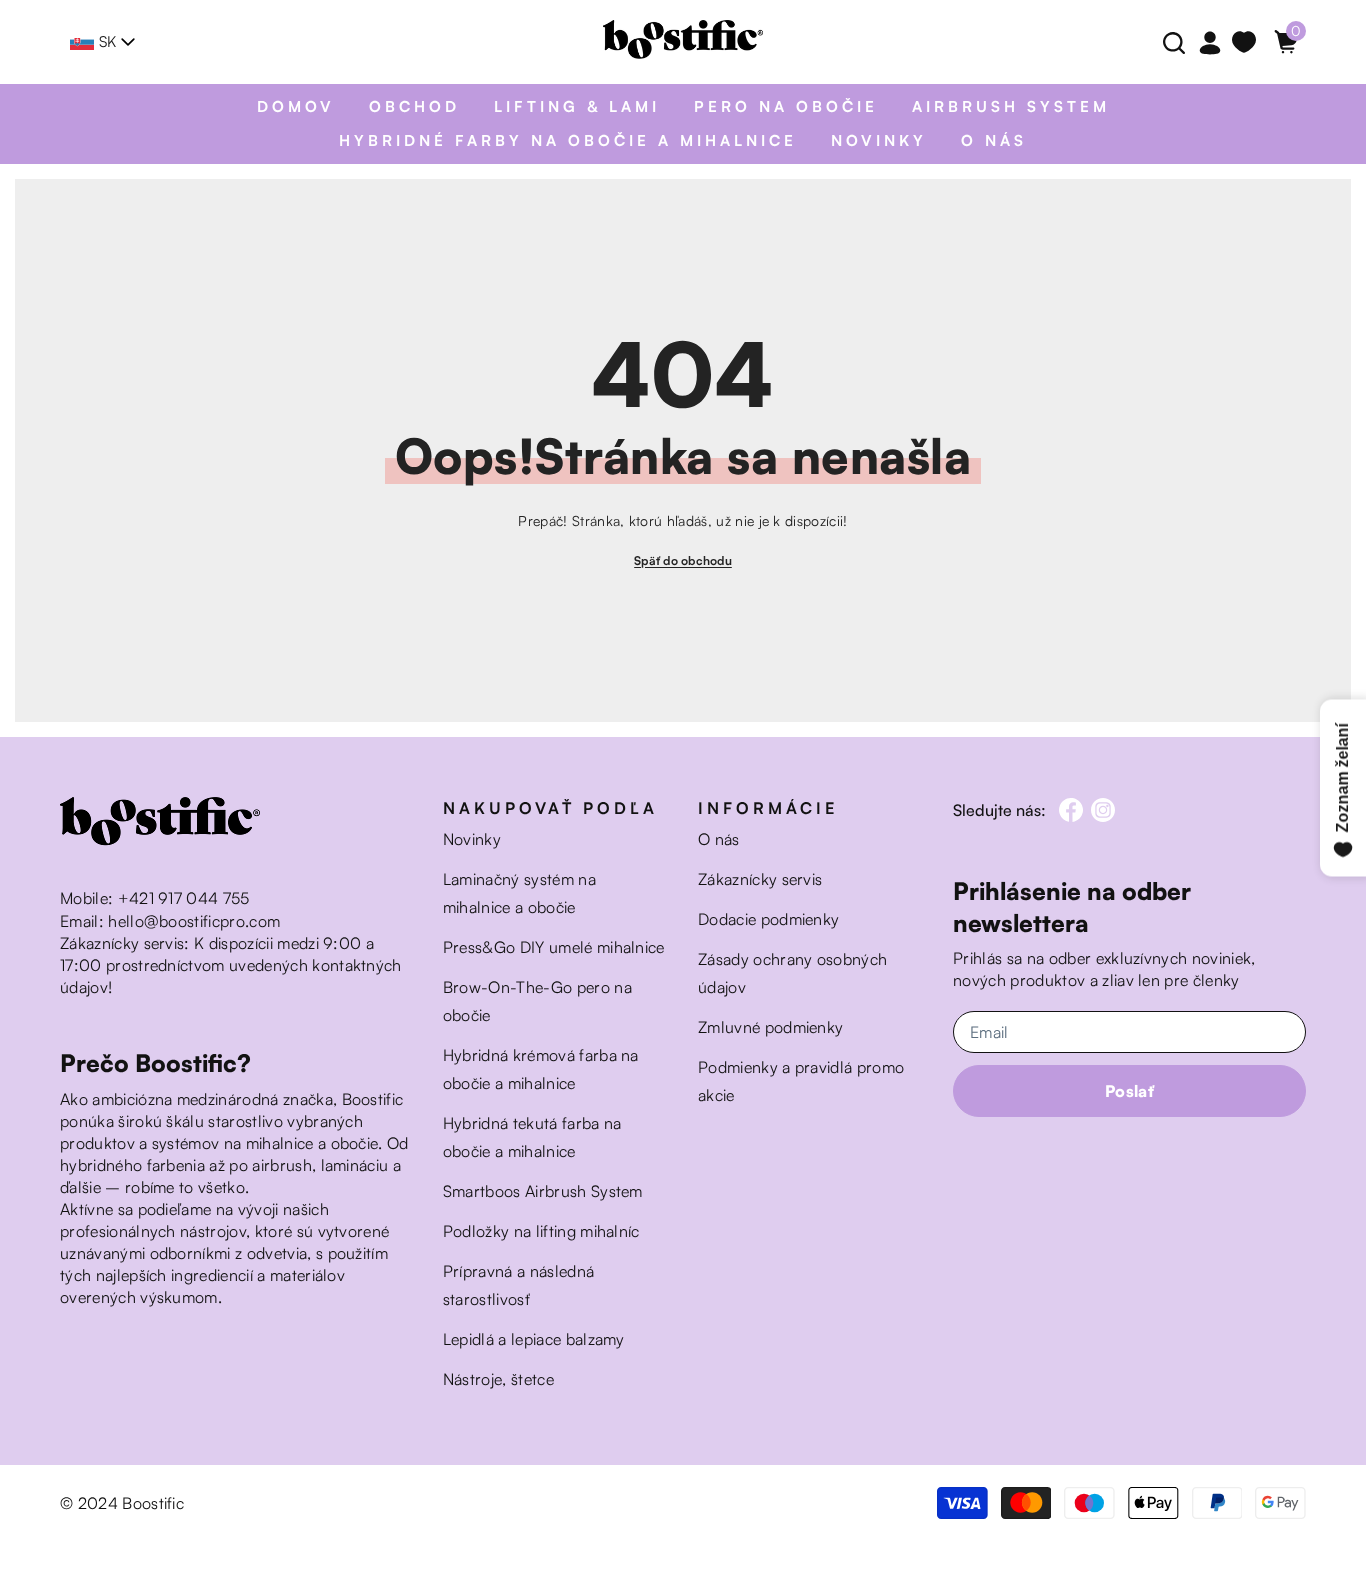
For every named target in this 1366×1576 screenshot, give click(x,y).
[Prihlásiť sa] (1210, 44)
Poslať (1129, 1091)
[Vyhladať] (1169, 42)
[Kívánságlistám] (1248, 42)
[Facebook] (1071, 810)
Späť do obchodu (683, 560)
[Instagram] (1103, 810)
